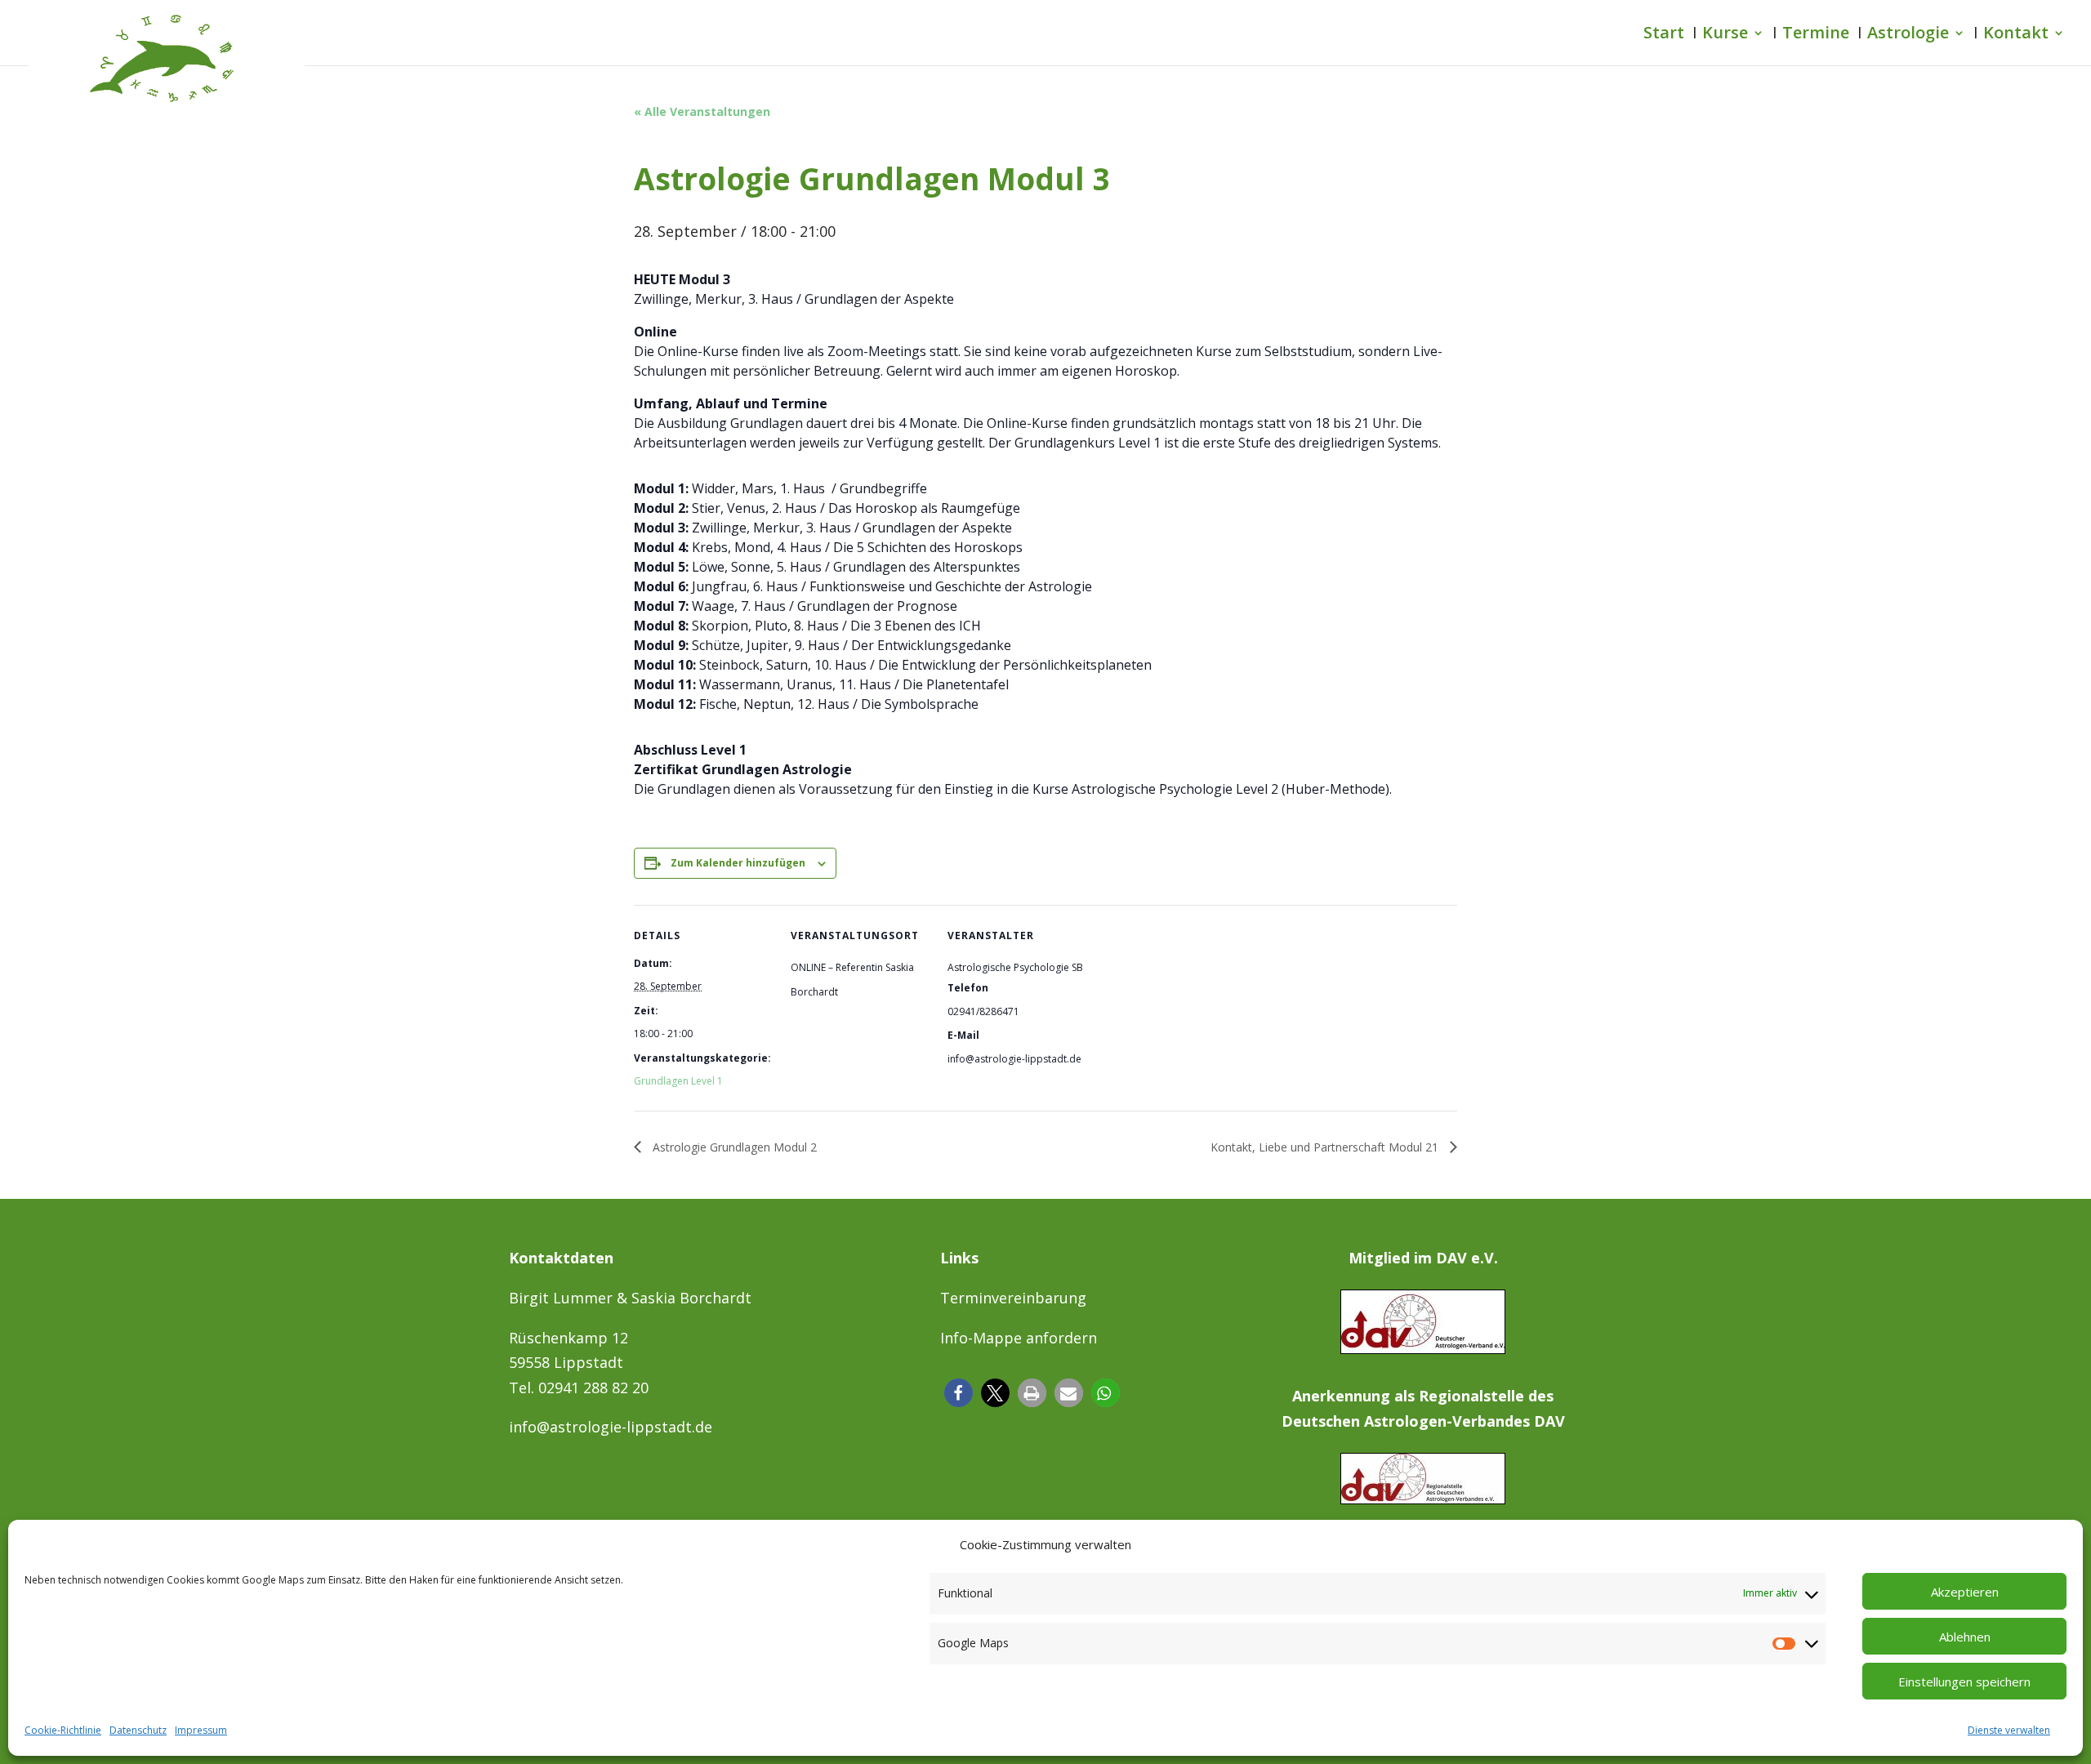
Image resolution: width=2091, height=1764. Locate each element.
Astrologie (1908, 35)
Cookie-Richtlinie (63, 1730)
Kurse (1725, 35)
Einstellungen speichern (1964, 1682)
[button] (959, 1393)
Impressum (201, 1730)
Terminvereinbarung (1013, 1298)
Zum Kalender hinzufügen (738, 863)
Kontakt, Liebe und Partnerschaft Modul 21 (1326, 1147)
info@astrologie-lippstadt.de (611, 1427)
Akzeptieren (1965, 1592)
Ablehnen (1965, 1637)
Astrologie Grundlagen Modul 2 (733, 1147)
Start (1664, 35)
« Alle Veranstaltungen (702, 111)
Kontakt (2016, 35)
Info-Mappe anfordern (1019, 1338)
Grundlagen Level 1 (678, 1081)
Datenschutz (138, 1730)
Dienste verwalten (2009, 1730)
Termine (1816, 35)
